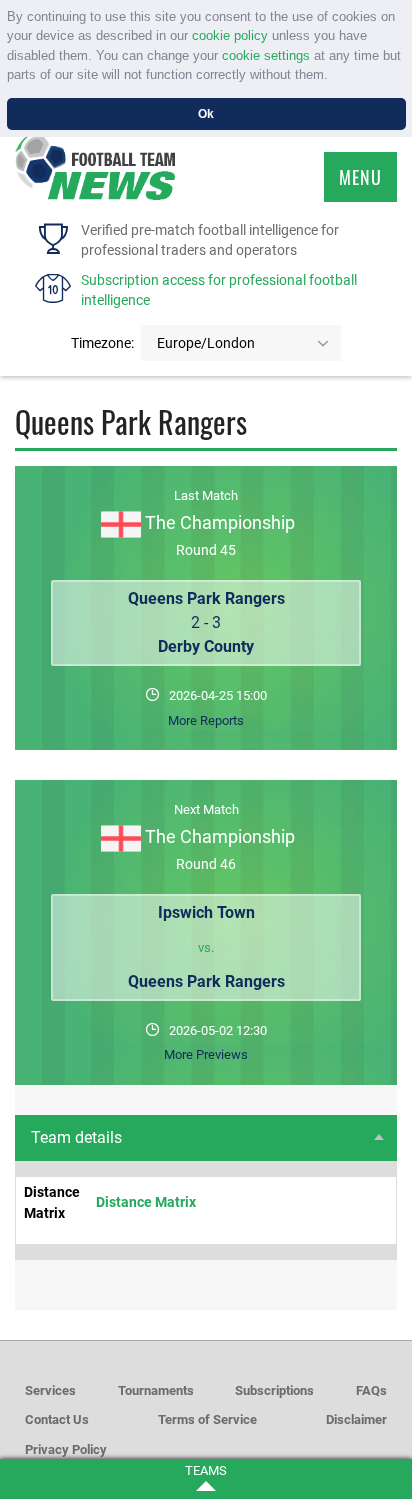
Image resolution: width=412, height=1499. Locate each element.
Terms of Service (207, 1419)
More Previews (206, 1054)
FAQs (371, 1390)
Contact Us (57, 1419)
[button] (334, 76)
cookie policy (230, 35)
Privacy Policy (66, 1449)
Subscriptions (274, 1390)
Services (50, 1390)
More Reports (206, 720)
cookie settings (266, 55)
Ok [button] (206, 113)
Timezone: (102, 343)
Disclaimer (356, 1419)
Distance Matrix (146, 1202)
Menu (360, 177)
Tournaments (156, 1390)
